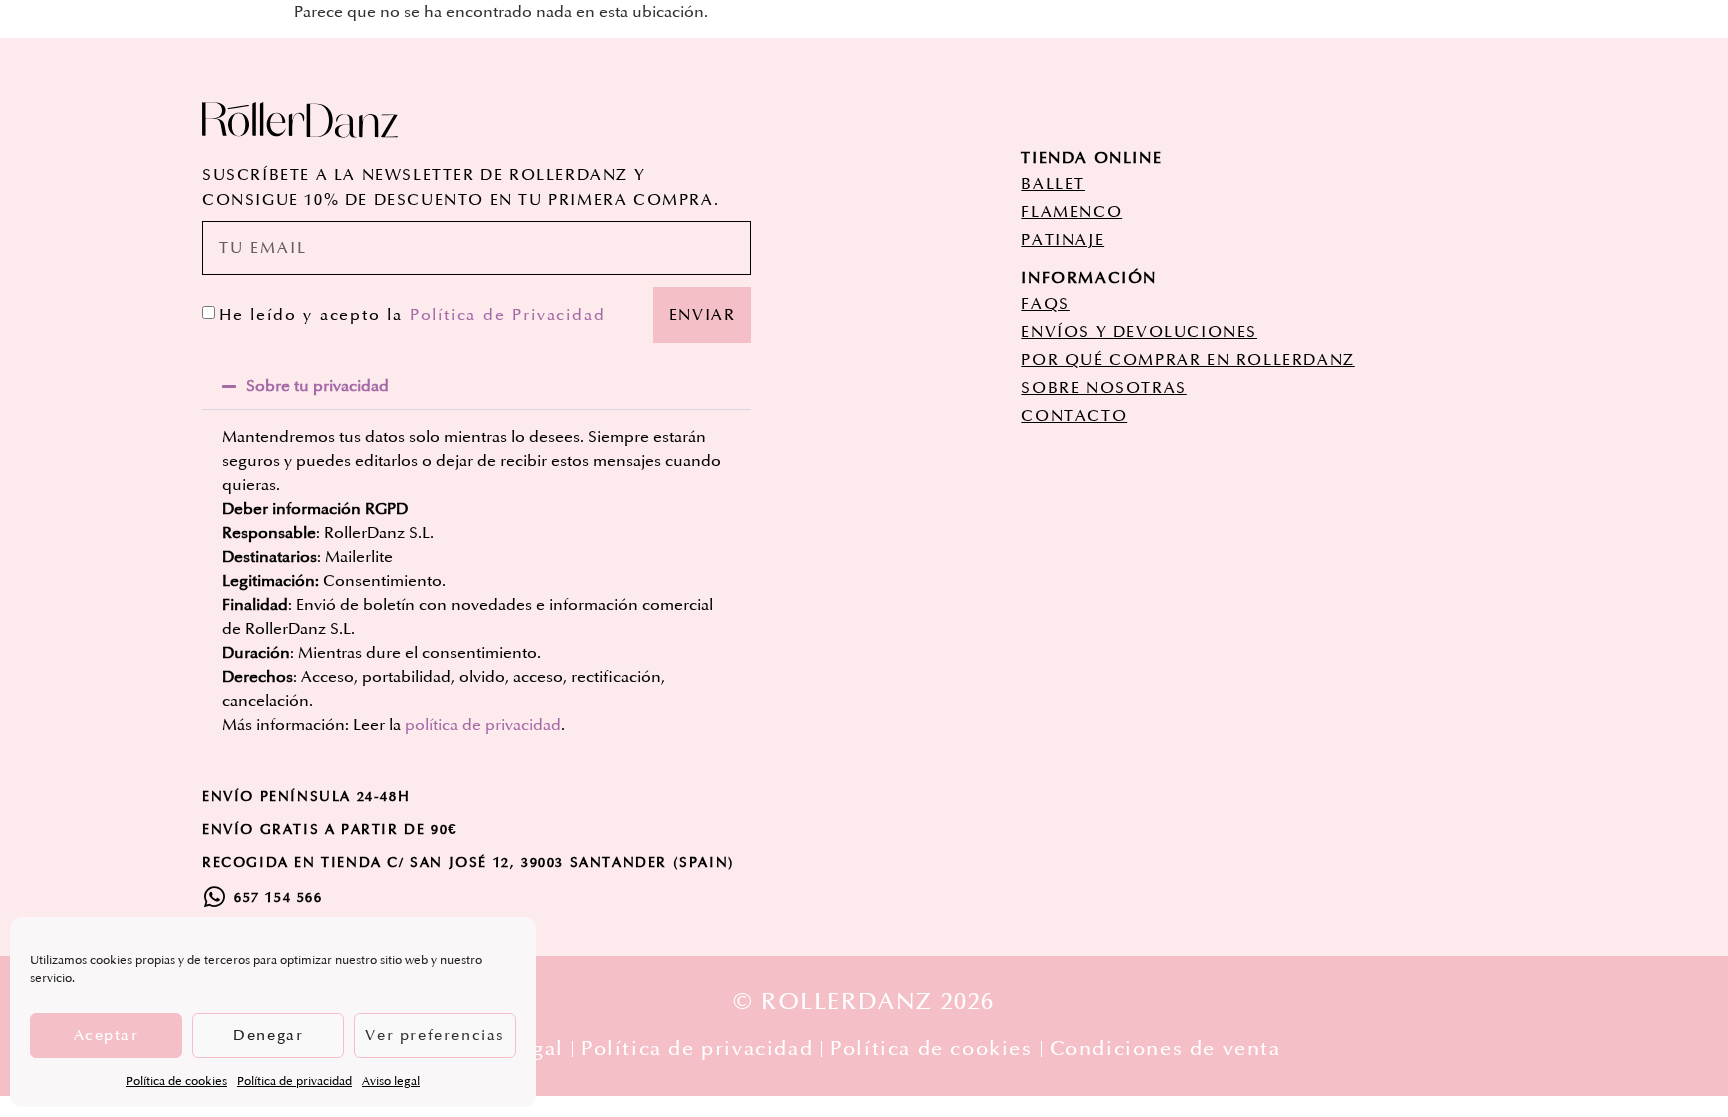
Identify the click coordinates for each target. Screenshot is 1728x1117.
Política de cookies (176, 1081)
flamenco (1071, 212)
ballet (1053, 184)
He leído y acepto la (412, 315)
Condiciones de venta (1165, 1049)
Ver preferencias (435, 1035)
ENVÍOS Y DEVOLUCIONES (1139, 332)
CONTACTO (1074, 416)
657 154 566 (278, 897)
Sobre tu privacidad (317, 386)
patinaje (1062, 240)
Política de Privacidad (508, 315)
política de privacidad (483, 725)
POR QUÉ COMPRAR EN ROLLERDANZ (1187, 360)
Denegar (268, 1035)
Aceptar (106, 1035)
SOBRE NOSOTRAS (1103, 388)
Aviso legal (391, 1081)
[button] (476, 386)
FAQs (1045, 304)
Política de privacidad (294, 1081)
